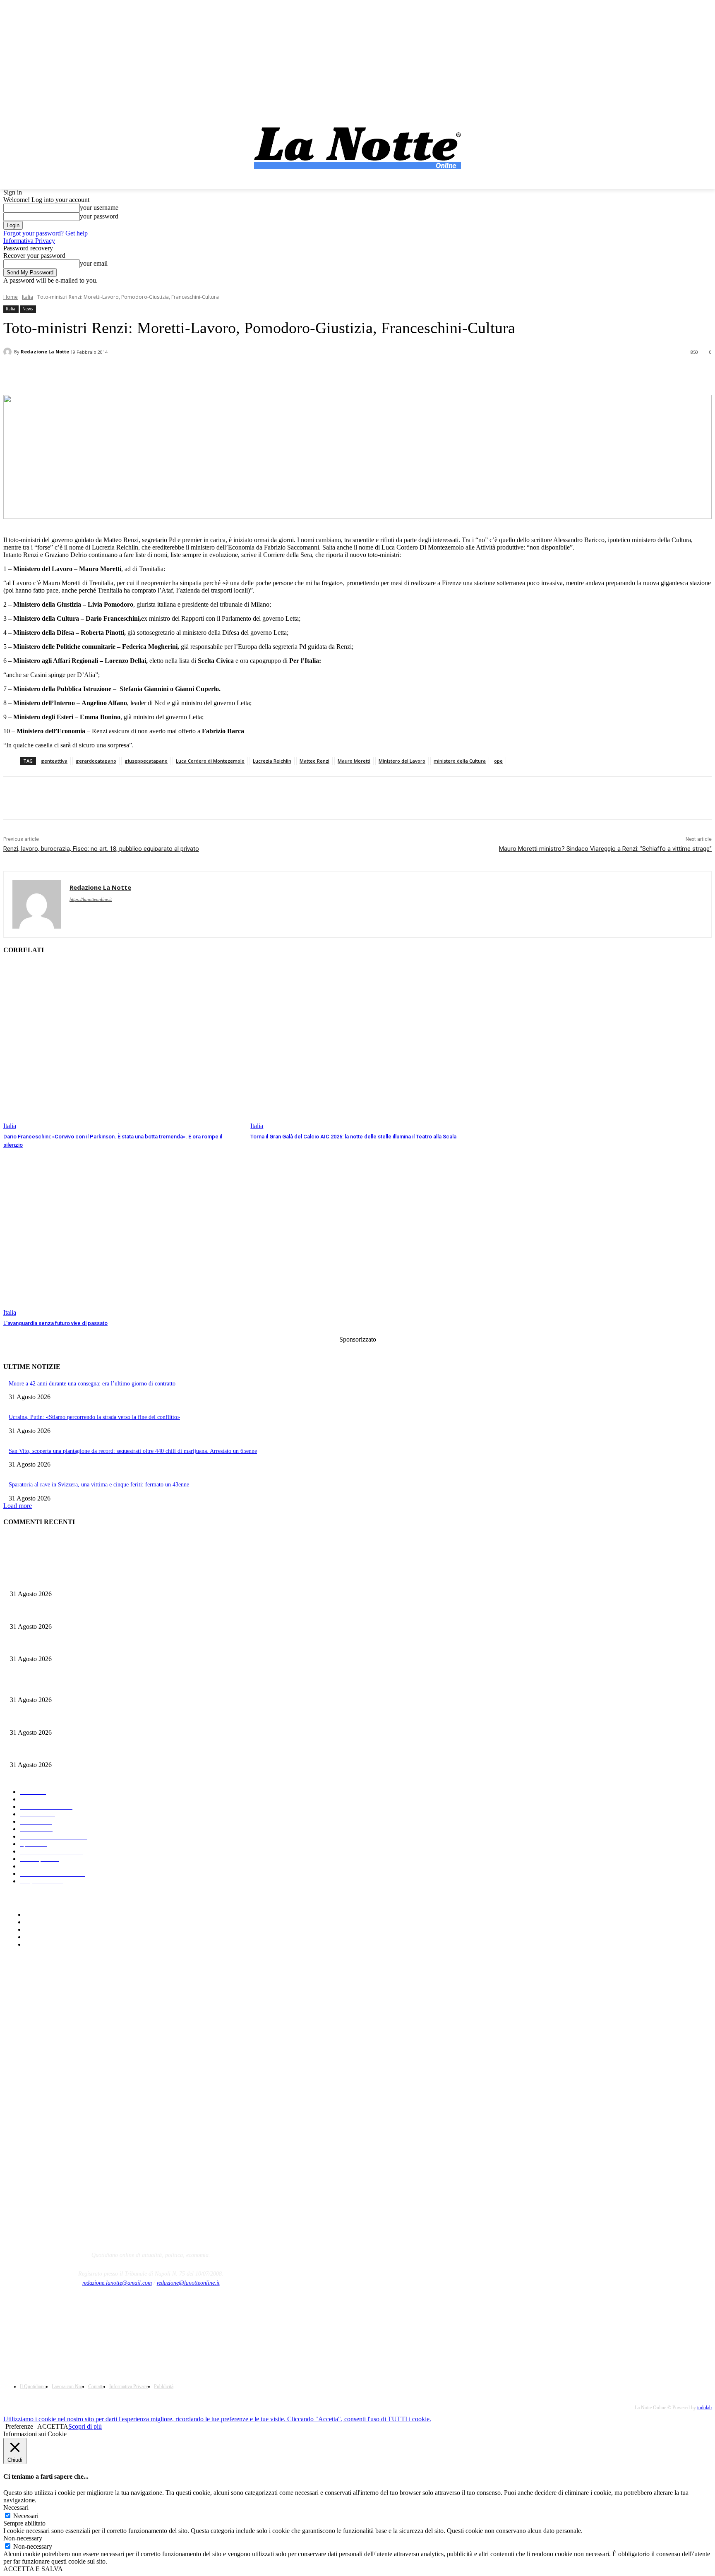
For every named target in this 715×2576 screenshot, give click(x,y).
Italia (28, 297)
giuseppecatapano (146, 761)
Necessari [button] (16, 2508)
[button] (629, 106)
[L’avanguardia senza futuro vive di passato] (123, 1233)
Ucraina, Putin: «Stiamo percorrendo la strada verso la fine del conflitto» (94, 1417)
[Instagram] (684, 106)
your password (99, 216)
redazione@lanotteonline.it (188, 2283)
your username (99, 208)
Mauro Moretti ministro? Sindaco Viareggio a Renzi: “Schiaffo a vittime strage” (605, 849)
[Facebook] (665, 106)
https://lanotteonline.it (91, 899)
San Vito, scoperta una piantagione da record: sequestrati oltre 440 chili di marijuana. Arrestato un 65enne (133, 1451)
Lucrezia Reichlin (272, 761)
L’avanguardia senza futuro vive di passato (55, 1323)
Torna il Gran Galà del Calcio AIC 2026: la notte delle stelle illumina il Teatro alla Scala (353, 1137)
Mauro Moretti (354, 761)
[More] (202, 374)
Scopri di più (85, 2426)
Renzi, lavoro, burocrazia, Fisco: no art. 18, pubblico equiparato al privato (101, 849)
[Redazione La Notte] (9, 352)
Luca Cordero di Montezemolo (210, 761)
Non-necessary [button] (23, 2538)
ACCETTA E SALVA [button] (33, 2569)
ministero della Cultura (460, 761)
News (28, 309)
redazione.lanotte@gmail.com (117, 2283)
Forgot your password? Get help (46, 233)
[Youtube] (704, 106)
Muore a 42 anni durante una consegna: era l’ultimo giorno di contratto (92, 1384)
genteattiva (54, 761)
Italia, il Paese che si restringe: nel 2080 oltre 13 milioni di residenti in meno (100, 1646)
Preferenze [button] (19, 2426)
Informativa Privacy (29, 241)
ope (498, 761)
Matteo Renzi (314, 761)
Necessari (26, 2516)
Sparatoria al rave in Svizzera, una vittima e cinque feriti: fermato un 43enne (99, 1485)
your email (94, 263)
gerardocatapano (96, 761)
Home (11, 297)
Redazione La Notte (45, 352)
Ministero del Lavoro (402, 761)
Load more (18, 1506)
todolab (704, 2408)
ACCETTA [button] (53, 2426)
